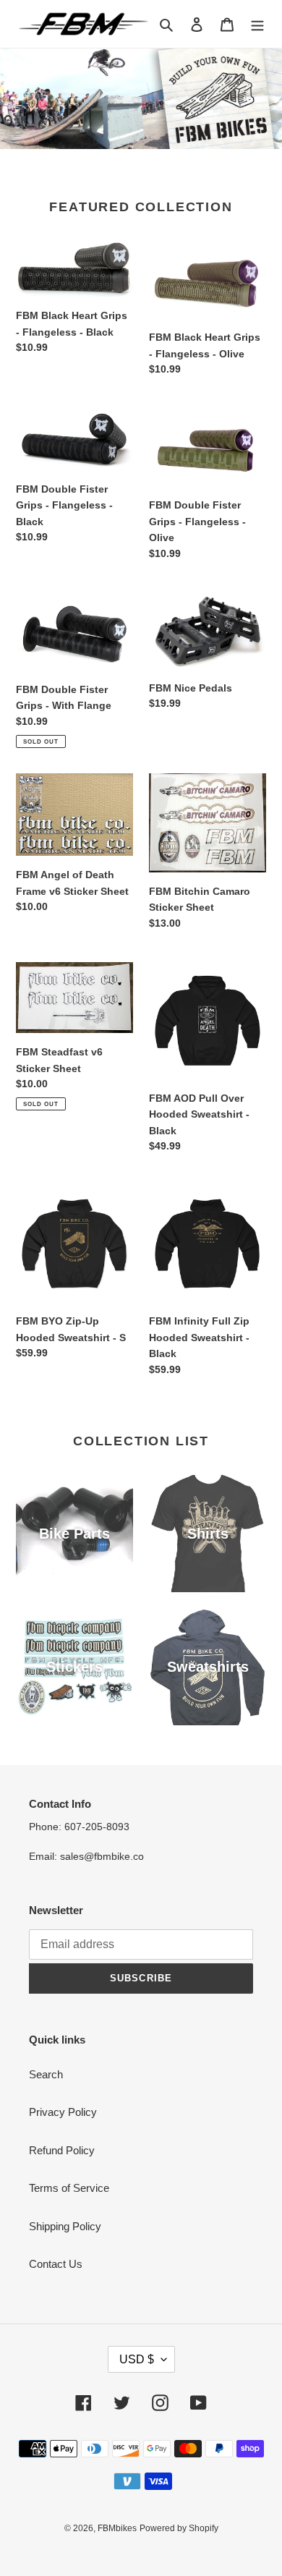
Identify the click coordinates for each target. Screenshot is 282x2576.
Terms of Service (69, 2188)
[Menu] (257, 24)
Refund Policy (62, 2150)
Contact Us (56, 2264)
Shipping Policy (65, 2226)
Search (46, 2074)
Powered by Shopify (179, 2528)
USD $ (137, 2359)
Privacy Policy (63, 2112)
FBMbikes (117, 2528)
